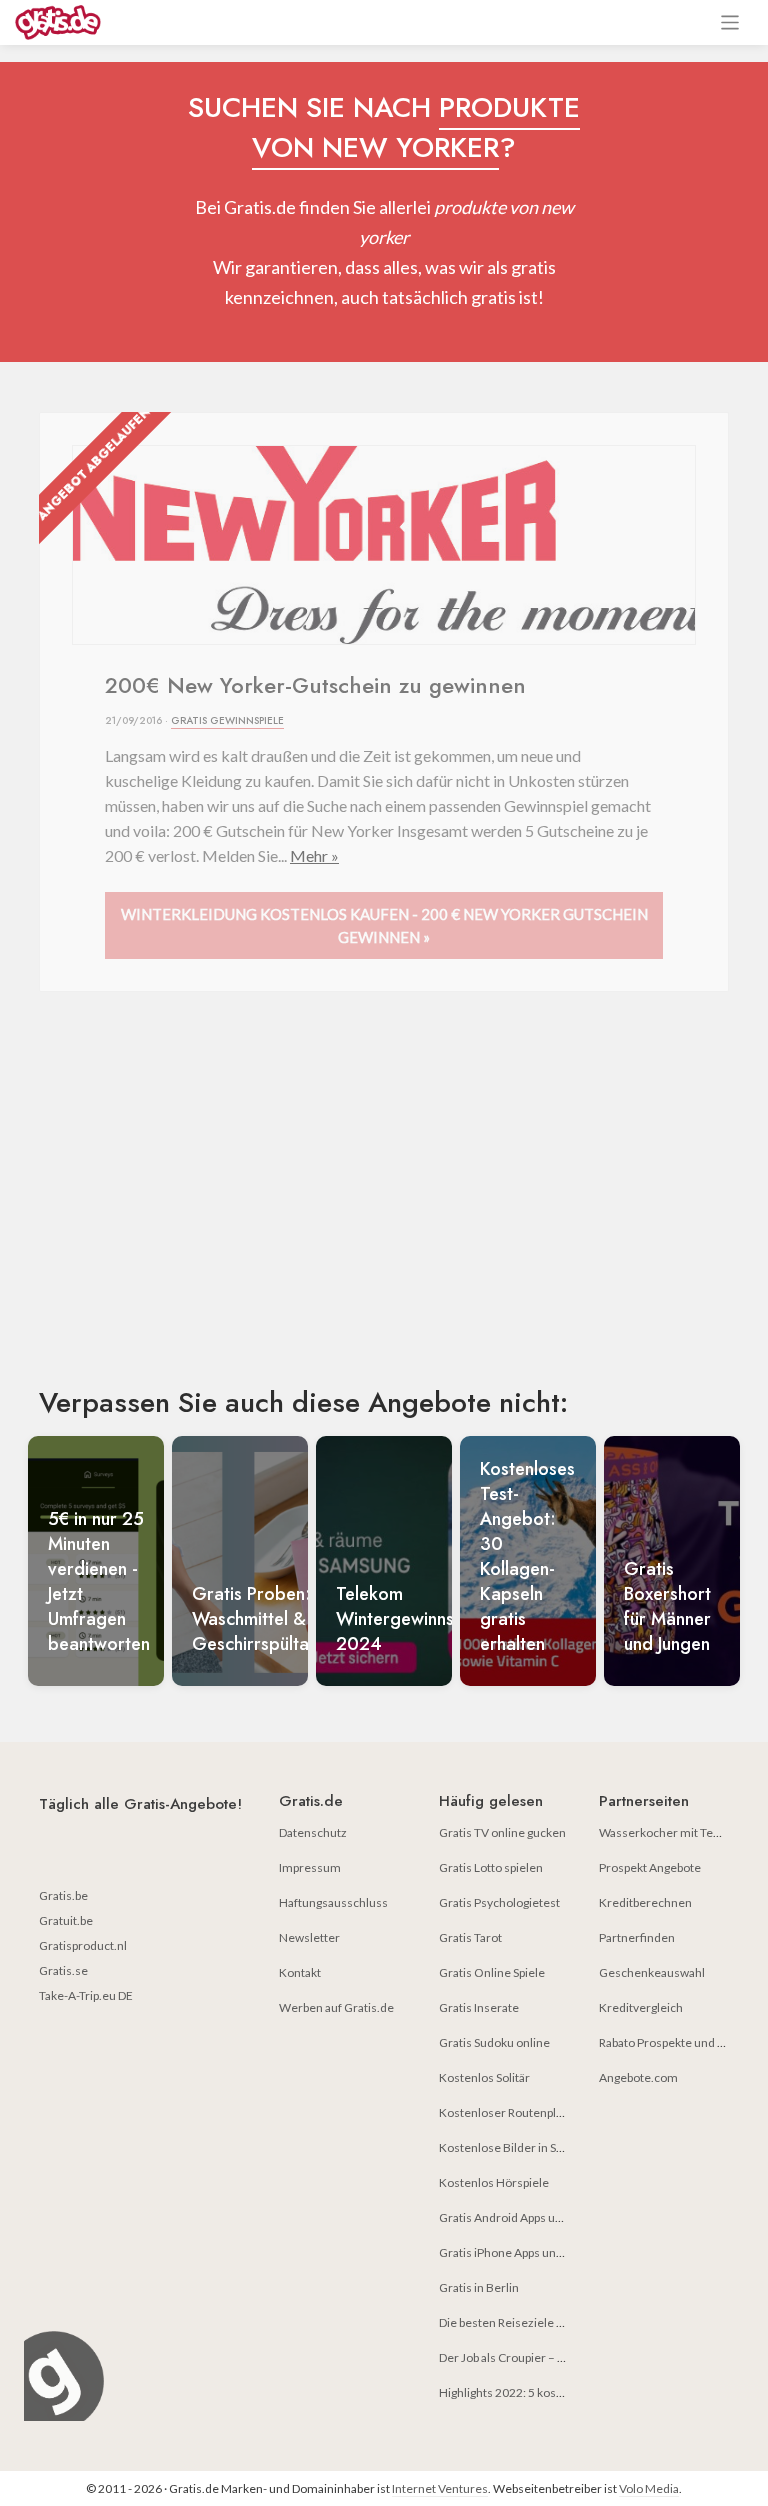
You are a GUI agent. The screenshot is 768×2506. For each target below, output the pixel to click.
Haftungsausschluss (333, 1902)
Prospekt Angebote (650, 1867)
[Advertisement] (384, 1206)
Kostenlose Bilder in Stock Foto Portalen (546, 2147)
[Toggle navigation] (730, 22)
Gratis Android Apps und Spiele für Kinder (549, 2217)
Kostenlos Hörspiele (494, 2182)
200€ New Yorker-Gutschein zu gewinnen (315, 685)
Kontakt (300, 1972)
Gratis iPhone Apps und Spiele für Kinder (546, 2252)
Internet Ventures (440, 2488)
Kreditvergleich (641, 2007)
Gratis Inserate (479, 2007)
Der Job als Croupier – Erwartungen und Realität (565, 2357)
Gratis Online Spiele (492, 1972)
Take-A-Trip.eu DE (86, 1995)
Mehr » (314, 855)
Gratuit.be (66, 1920)
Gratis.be (63, 1895)
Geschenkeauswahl (652, 1972)
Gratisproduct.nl (83, 1945)
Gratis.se (63, 1970)
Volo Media (649, 2488)
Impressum (310, 1867)
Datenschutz (313, 1832)
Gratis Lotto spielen (491, 1867)
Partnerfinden (637, 1937)
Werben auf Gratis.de (336, 2007)
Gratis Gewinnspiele (227, 720)
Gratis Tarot (470, 1937)
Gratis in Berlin (479, 2287)
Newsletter (309, 1937)
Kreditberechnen (645, 1902)
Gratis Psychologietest (499, 1902)
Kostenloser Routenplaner (510, 2112)
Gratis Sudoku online (494, 2042)
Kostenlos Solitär (484, 2077)
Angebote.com (638, 2077)
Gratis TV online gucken (502, 1832)
